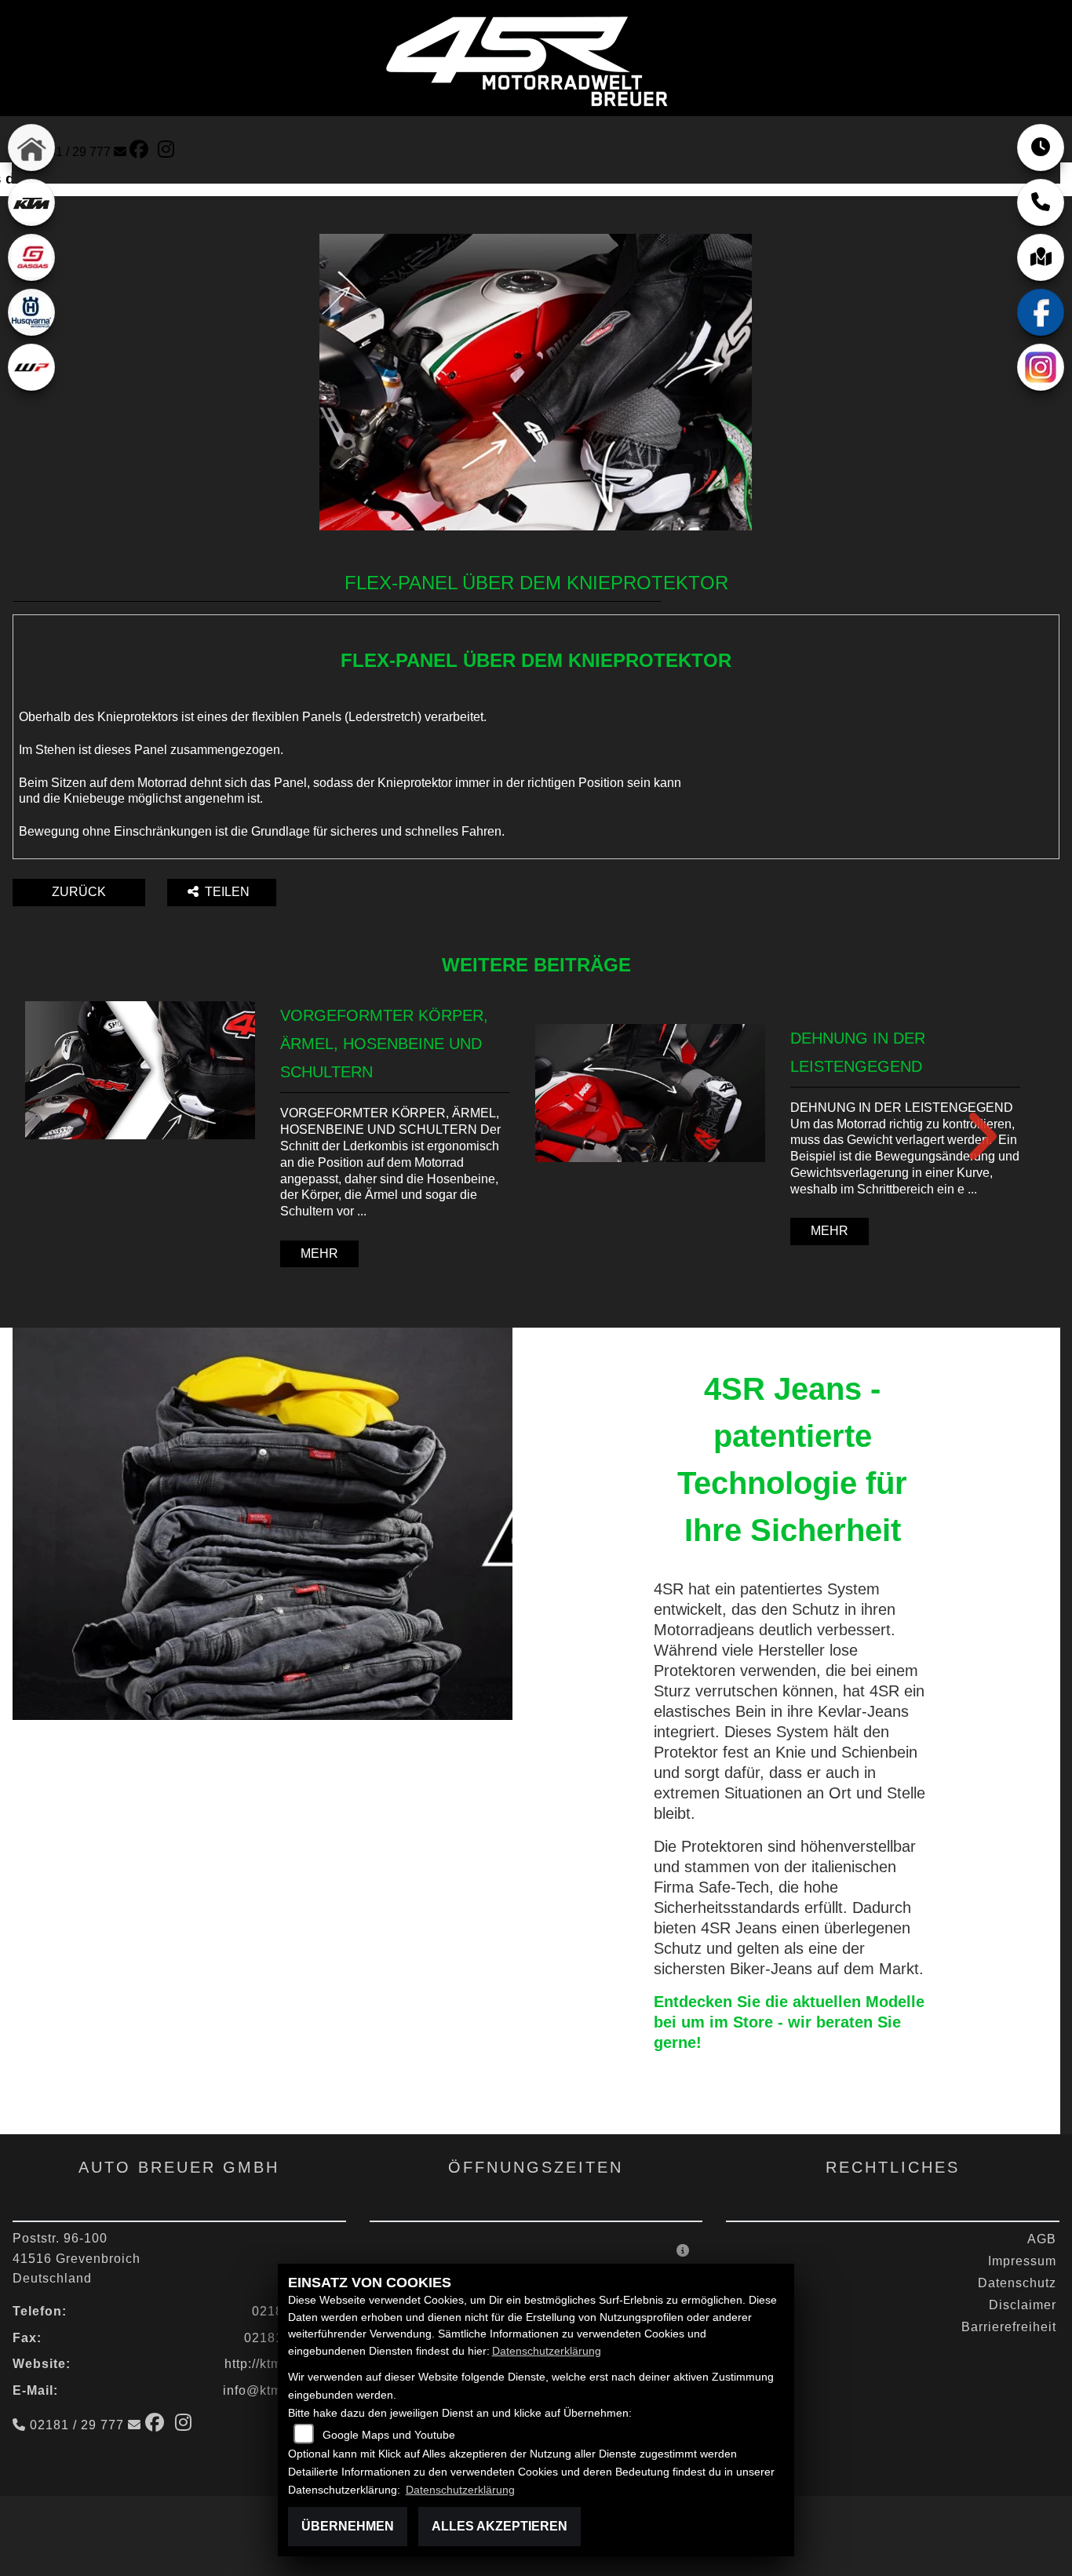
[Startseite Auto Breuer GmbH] (530, 59)
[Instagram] (1041, 367)
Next (971, 1136)
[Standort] (1041, 257)
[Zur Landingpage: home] (31, 148)
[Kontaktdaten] (1041, 202)
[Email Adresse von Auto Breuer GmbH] (120, 152)
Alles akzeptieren (500, 2526)
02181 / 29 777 (69, 152)
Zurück (79, 892)
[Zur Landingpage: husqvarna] (31, 312)
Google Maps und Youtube (389, 2435)
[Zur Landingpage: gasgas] (31, 257)
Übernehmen (348, 2526)
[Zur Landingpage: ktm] (31, 202)
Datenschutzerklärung (547, 2351)
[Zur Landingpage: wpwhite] (31, 367)
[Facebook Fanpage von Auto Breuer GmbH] (144, 152)
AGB (1042, 2239)
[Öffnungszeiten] (1041, 148)
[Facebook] (1041, 312)
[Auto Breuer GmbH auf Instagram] (169, 152)
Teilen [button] (229, 892)
